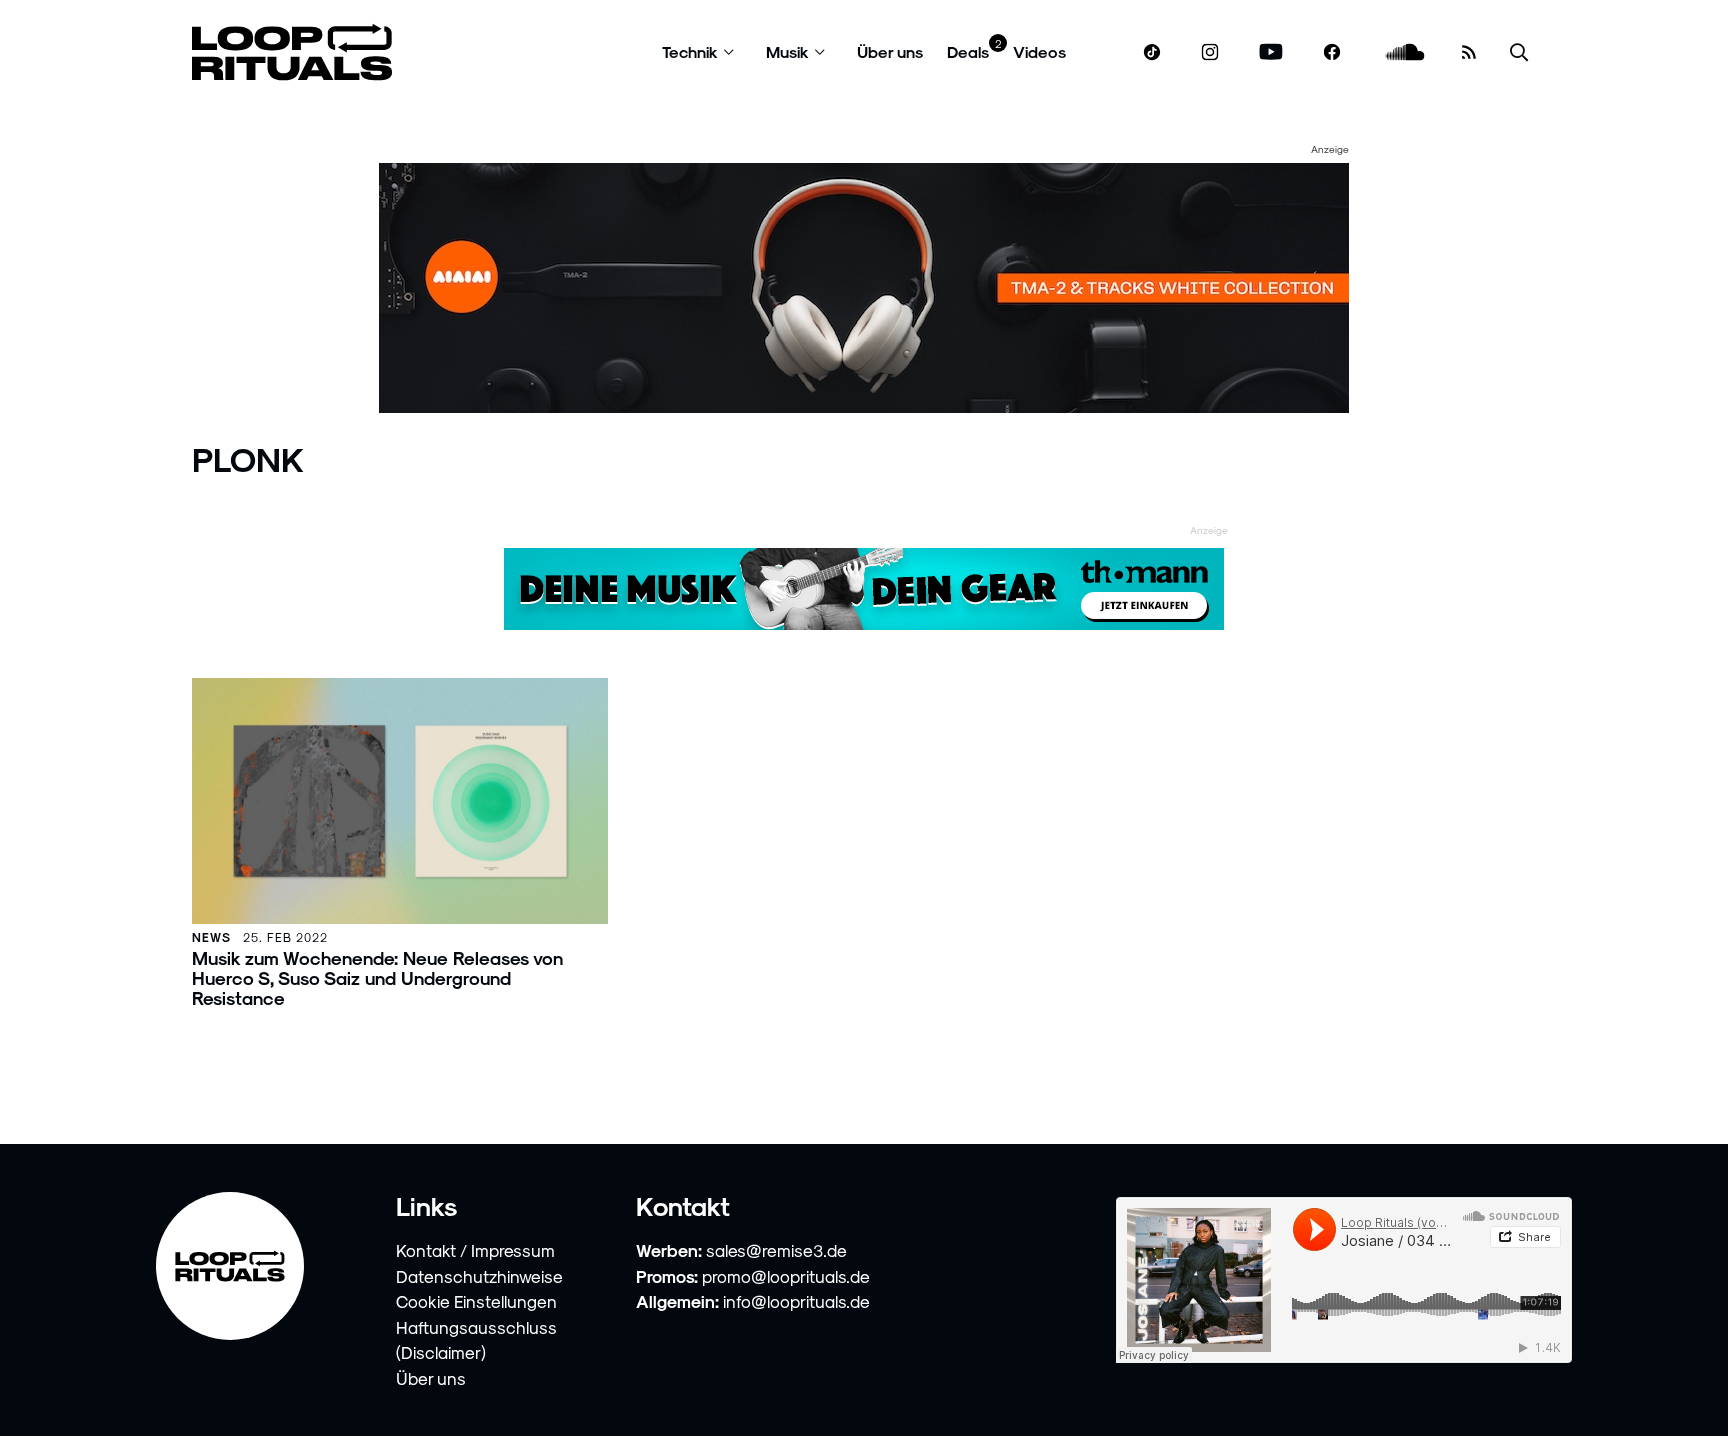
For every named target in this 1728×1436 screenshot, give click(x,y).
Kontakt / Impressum (475, 1250)
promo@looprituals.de (786, 1276)
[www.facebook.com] (1332, 52)
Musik (787, 51)
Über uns (890, 51)
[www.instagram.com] (1210, 52)
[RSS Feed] (1469, 52)
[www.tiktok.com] (1152, 52)
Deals (968, 51)
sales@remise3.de (776, 1250)
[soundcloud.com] (1405, 52)
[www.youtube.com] (1271, 52)
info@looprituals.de (796, 1301)
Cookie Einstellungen (476, 1301)
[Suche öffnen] (1519, 52)
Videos (1039, 51)
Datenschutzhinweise (479, 1276)
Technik (690, 51)
